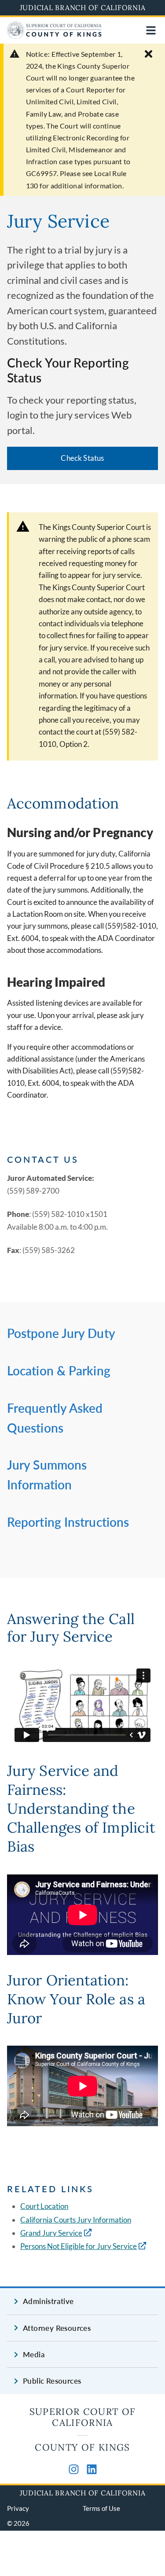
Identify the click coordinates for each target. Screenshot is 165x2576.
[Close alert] (148, 54)
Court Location (44, 2206)
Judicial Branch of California (83, 7)
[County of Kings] (54, 36)
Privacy (18, 2508)
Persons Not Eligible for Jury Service (79, 2246)
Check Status (82, 458)
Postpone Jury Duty (61, 1333)
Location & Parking (59, 1371)
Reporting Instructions (68, 1522)
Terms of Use (101, 2508)
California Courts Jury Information (76, 2220)
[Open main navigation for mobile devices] (151, 30)
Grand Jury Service (51, 2233)
